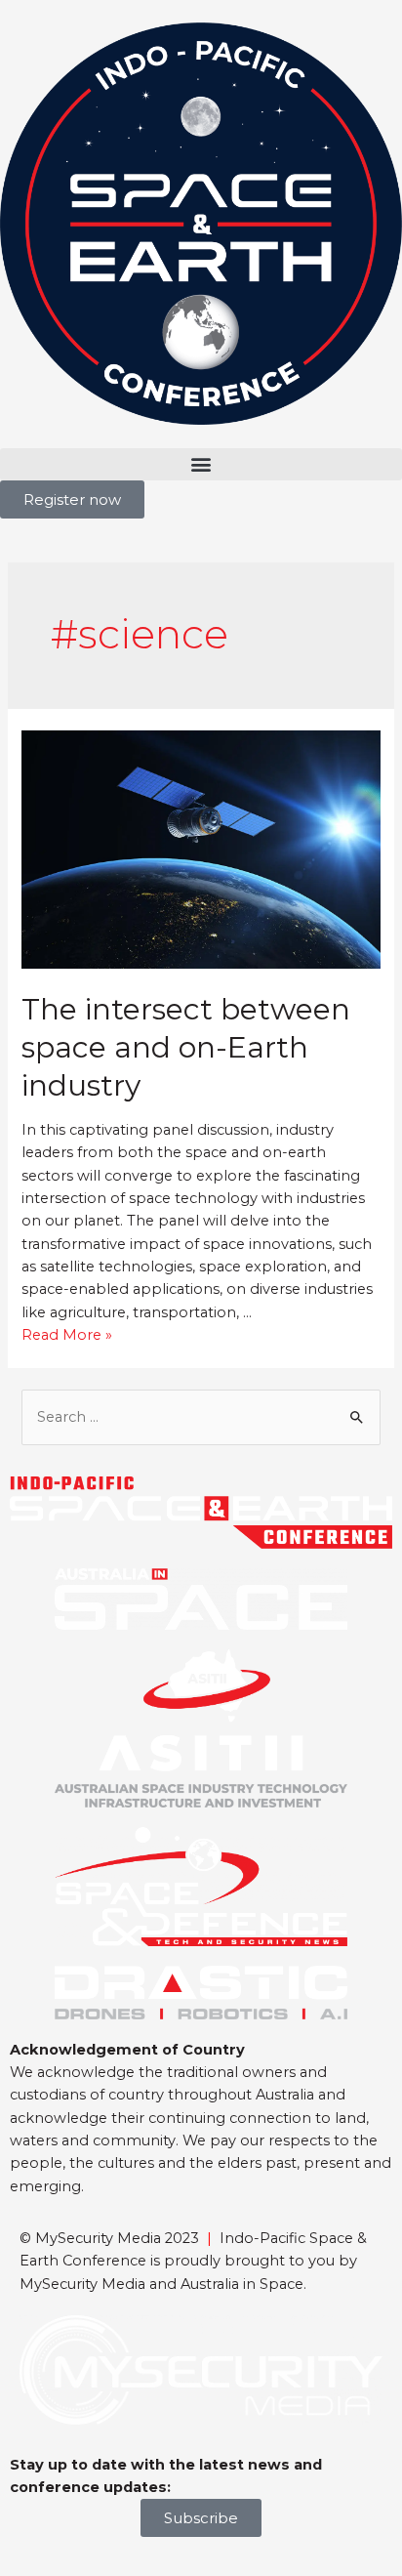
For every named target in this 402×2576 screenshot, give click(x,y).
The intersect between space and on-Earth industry (186, 1047)
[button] (201, 464)
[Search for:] (201, 1417)
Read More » (67, 1335)
